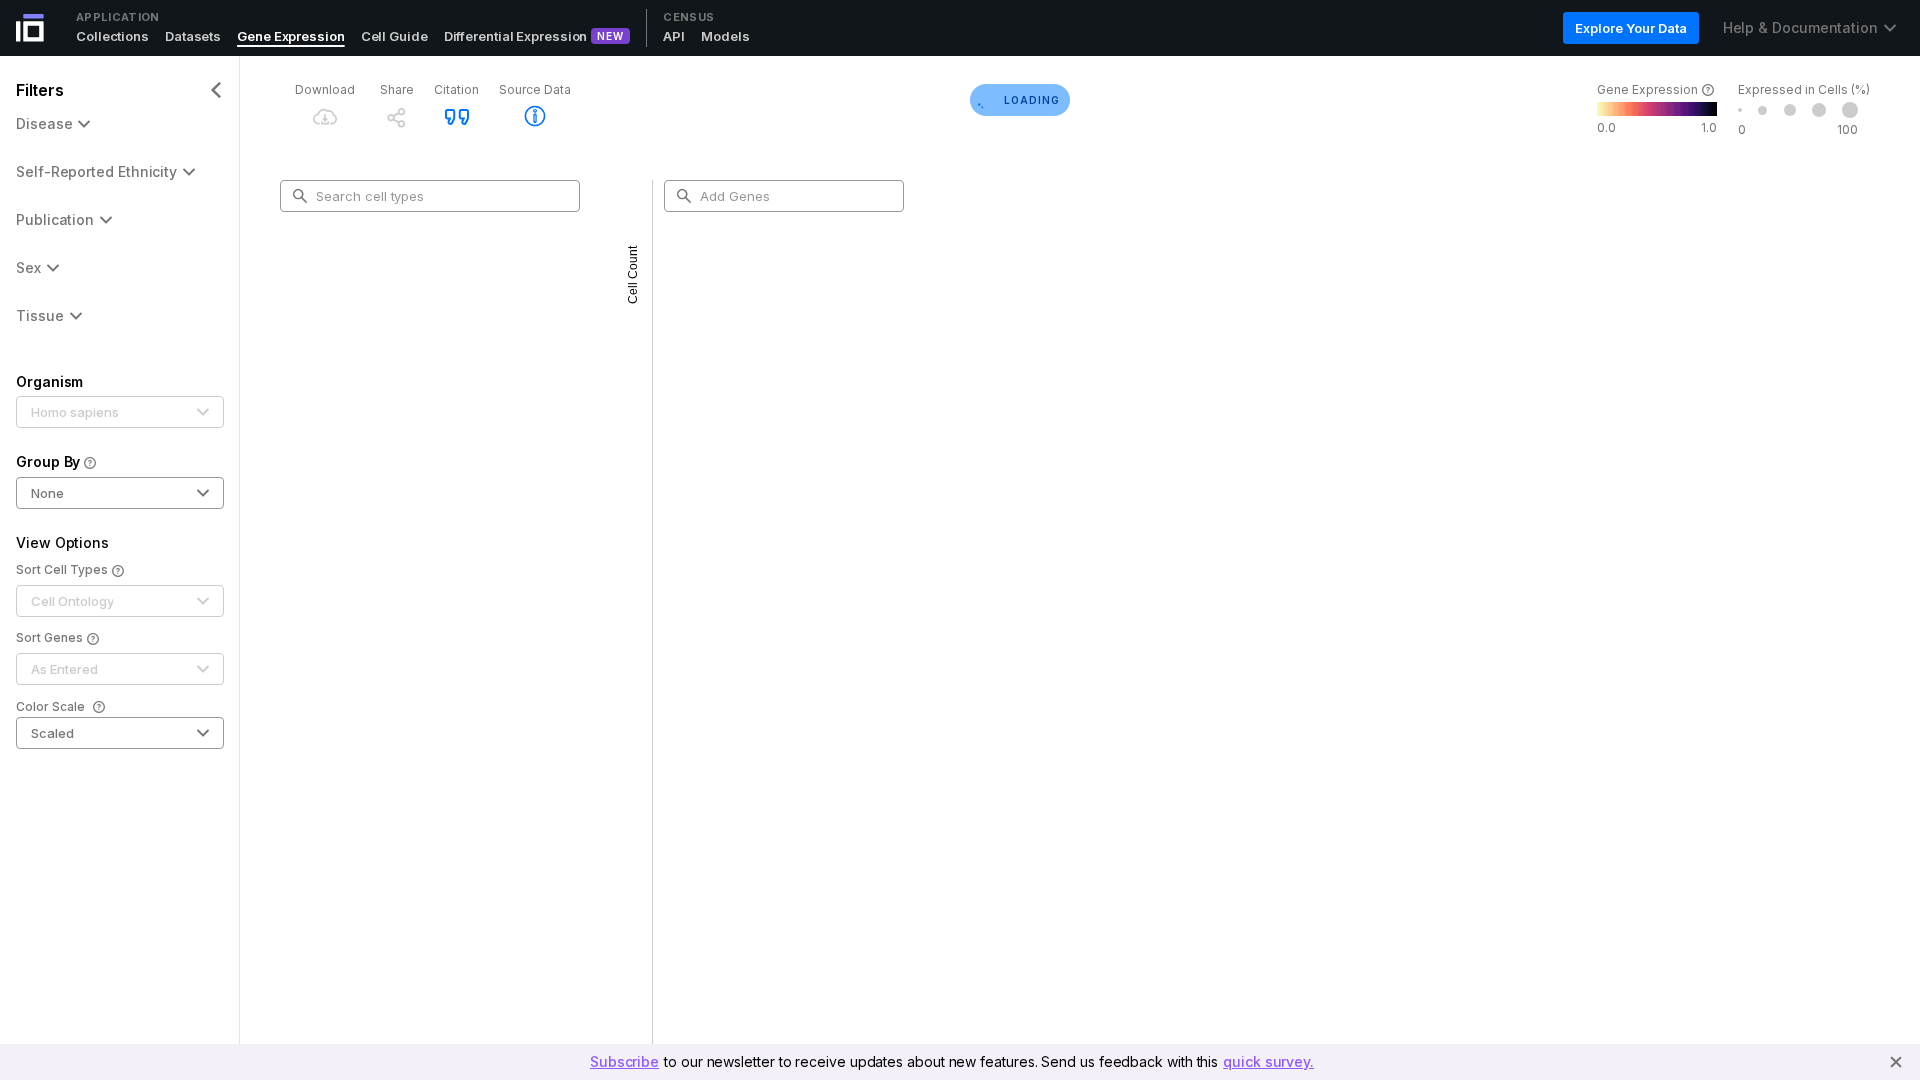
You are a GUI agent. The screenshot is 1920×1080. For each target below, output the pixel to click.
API (674, 36)
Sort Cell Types (62, 569)
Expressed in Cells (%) (1804, 89)
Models (725, 36)
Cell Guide (394, 36)
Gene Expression (291, 36)
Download (325, 89)
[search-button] (300, 196)
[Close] (1896, 1062)
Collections (112, 36)
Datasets (193, 36)
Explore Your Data (1630, 28)
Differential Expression (516, 36)
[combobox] (438, 196)
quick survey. (1268, 1061)
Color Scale (50, 706)
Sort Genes (49, 637)
